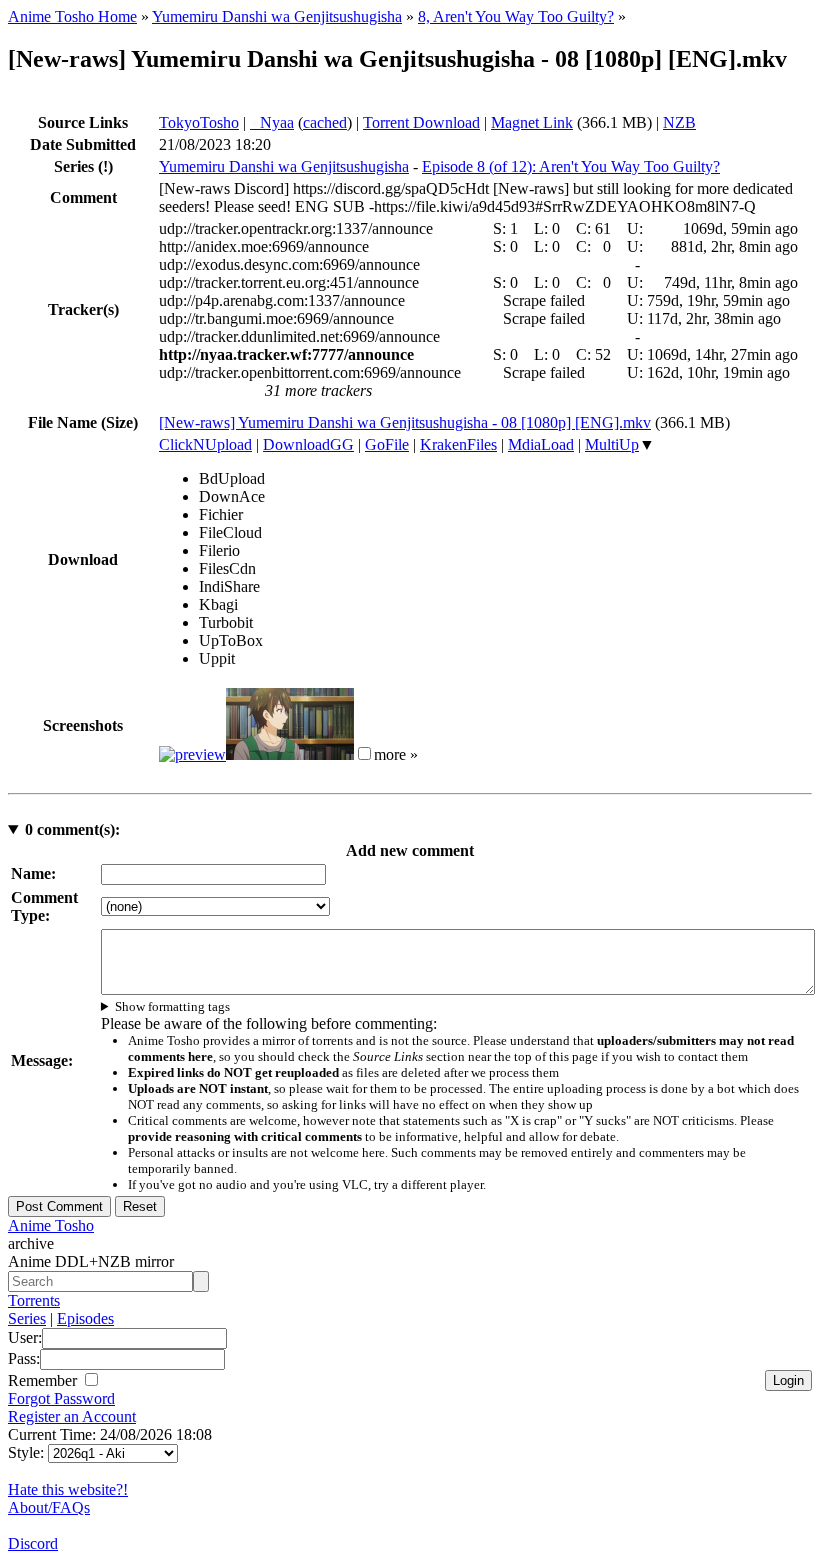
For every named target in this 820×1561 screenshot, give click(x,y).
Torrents (34, 1300)
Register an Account (72, 1416)
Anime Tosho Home (72, 16)
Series (27, 1318)
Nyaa (272, 122)
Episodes (85, 1318)
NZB (679, 122)
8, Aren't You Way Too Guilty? (516, 16)
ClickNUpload (205, 444)
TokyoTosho (199, 122)
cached (325, 122)
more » (396, 754)
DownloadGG (308, 444)
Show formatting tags (172, 1006)
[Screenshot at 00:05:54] (290, 754)
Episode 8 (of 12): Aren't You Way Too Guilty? (571, 166)
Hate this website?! (68, 1489)
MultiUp (612, 444)
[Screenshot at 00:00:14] (192, 754)
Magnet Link (532, 122)
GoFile (387, 444)
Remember (44, 1380)
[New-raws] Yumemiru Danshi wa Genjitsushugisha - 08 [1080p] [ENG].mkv (405, 422)
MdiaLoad (541, 444)
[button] (364, 753)
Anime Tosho (51, 1225)
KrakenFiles (458, 444)
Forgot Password (61, 1398)
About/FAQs (49, 1507)
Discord (33, 1543)
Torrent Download (421, 122)
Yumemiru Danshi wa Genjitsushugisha (277, 16)
